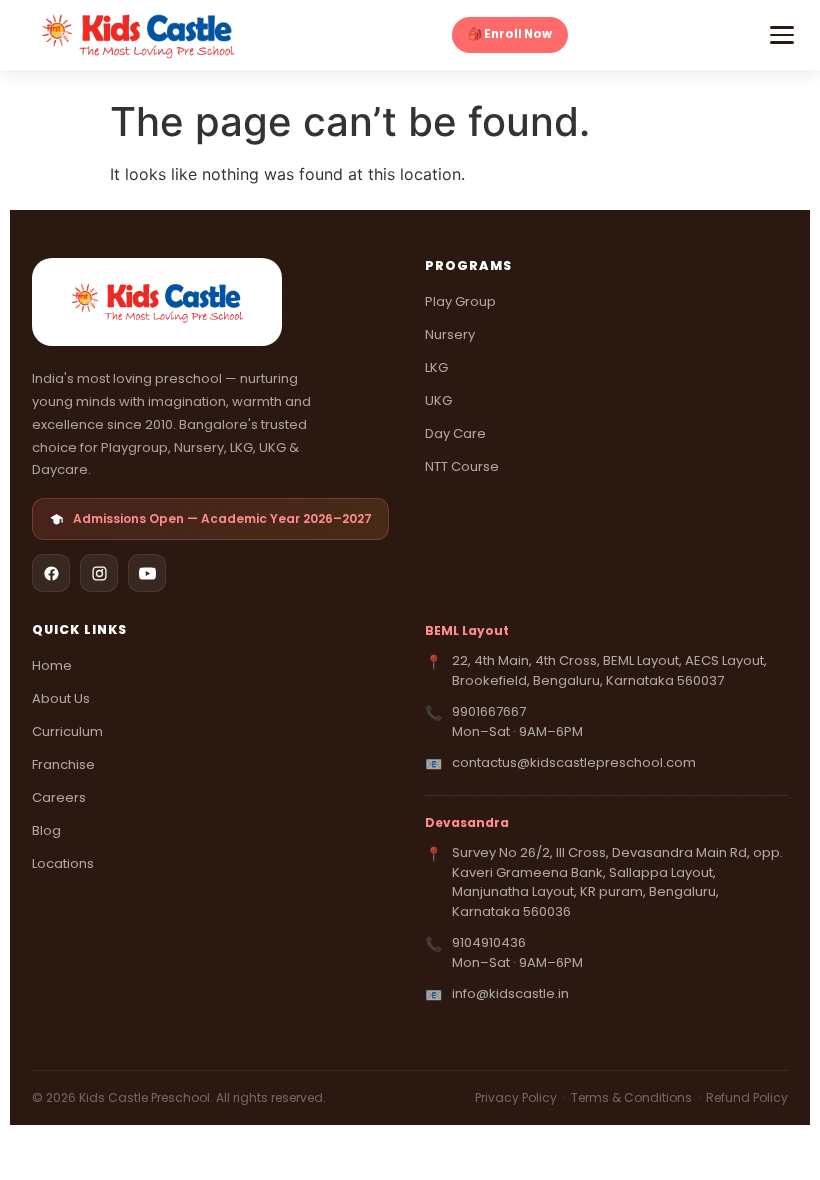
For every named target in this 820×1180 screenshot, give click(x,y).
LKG (436, 367)
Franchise (63, 764)
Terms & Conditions (633, 1097)
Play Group (460, 301)
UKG (438, 400)
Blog (46, 830)
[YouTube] (147, 573)
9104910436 (489, 942)
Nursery (450, 334)
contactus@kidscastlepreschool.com (574, 762)
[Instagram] (99, 573)
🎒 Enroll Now (510, 34)
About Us (61, 698)
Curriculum (67, 731)
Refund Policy (747, 1097)
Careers (59, 797)
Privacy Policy (517, 1097)
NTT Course (462, 466)
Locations (63, 863)
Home (52, 665)
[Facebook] (51, 573)
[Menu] (782, 35)
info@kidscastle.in (510, 993)
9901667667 (489, 711)
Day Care (455, 433)
